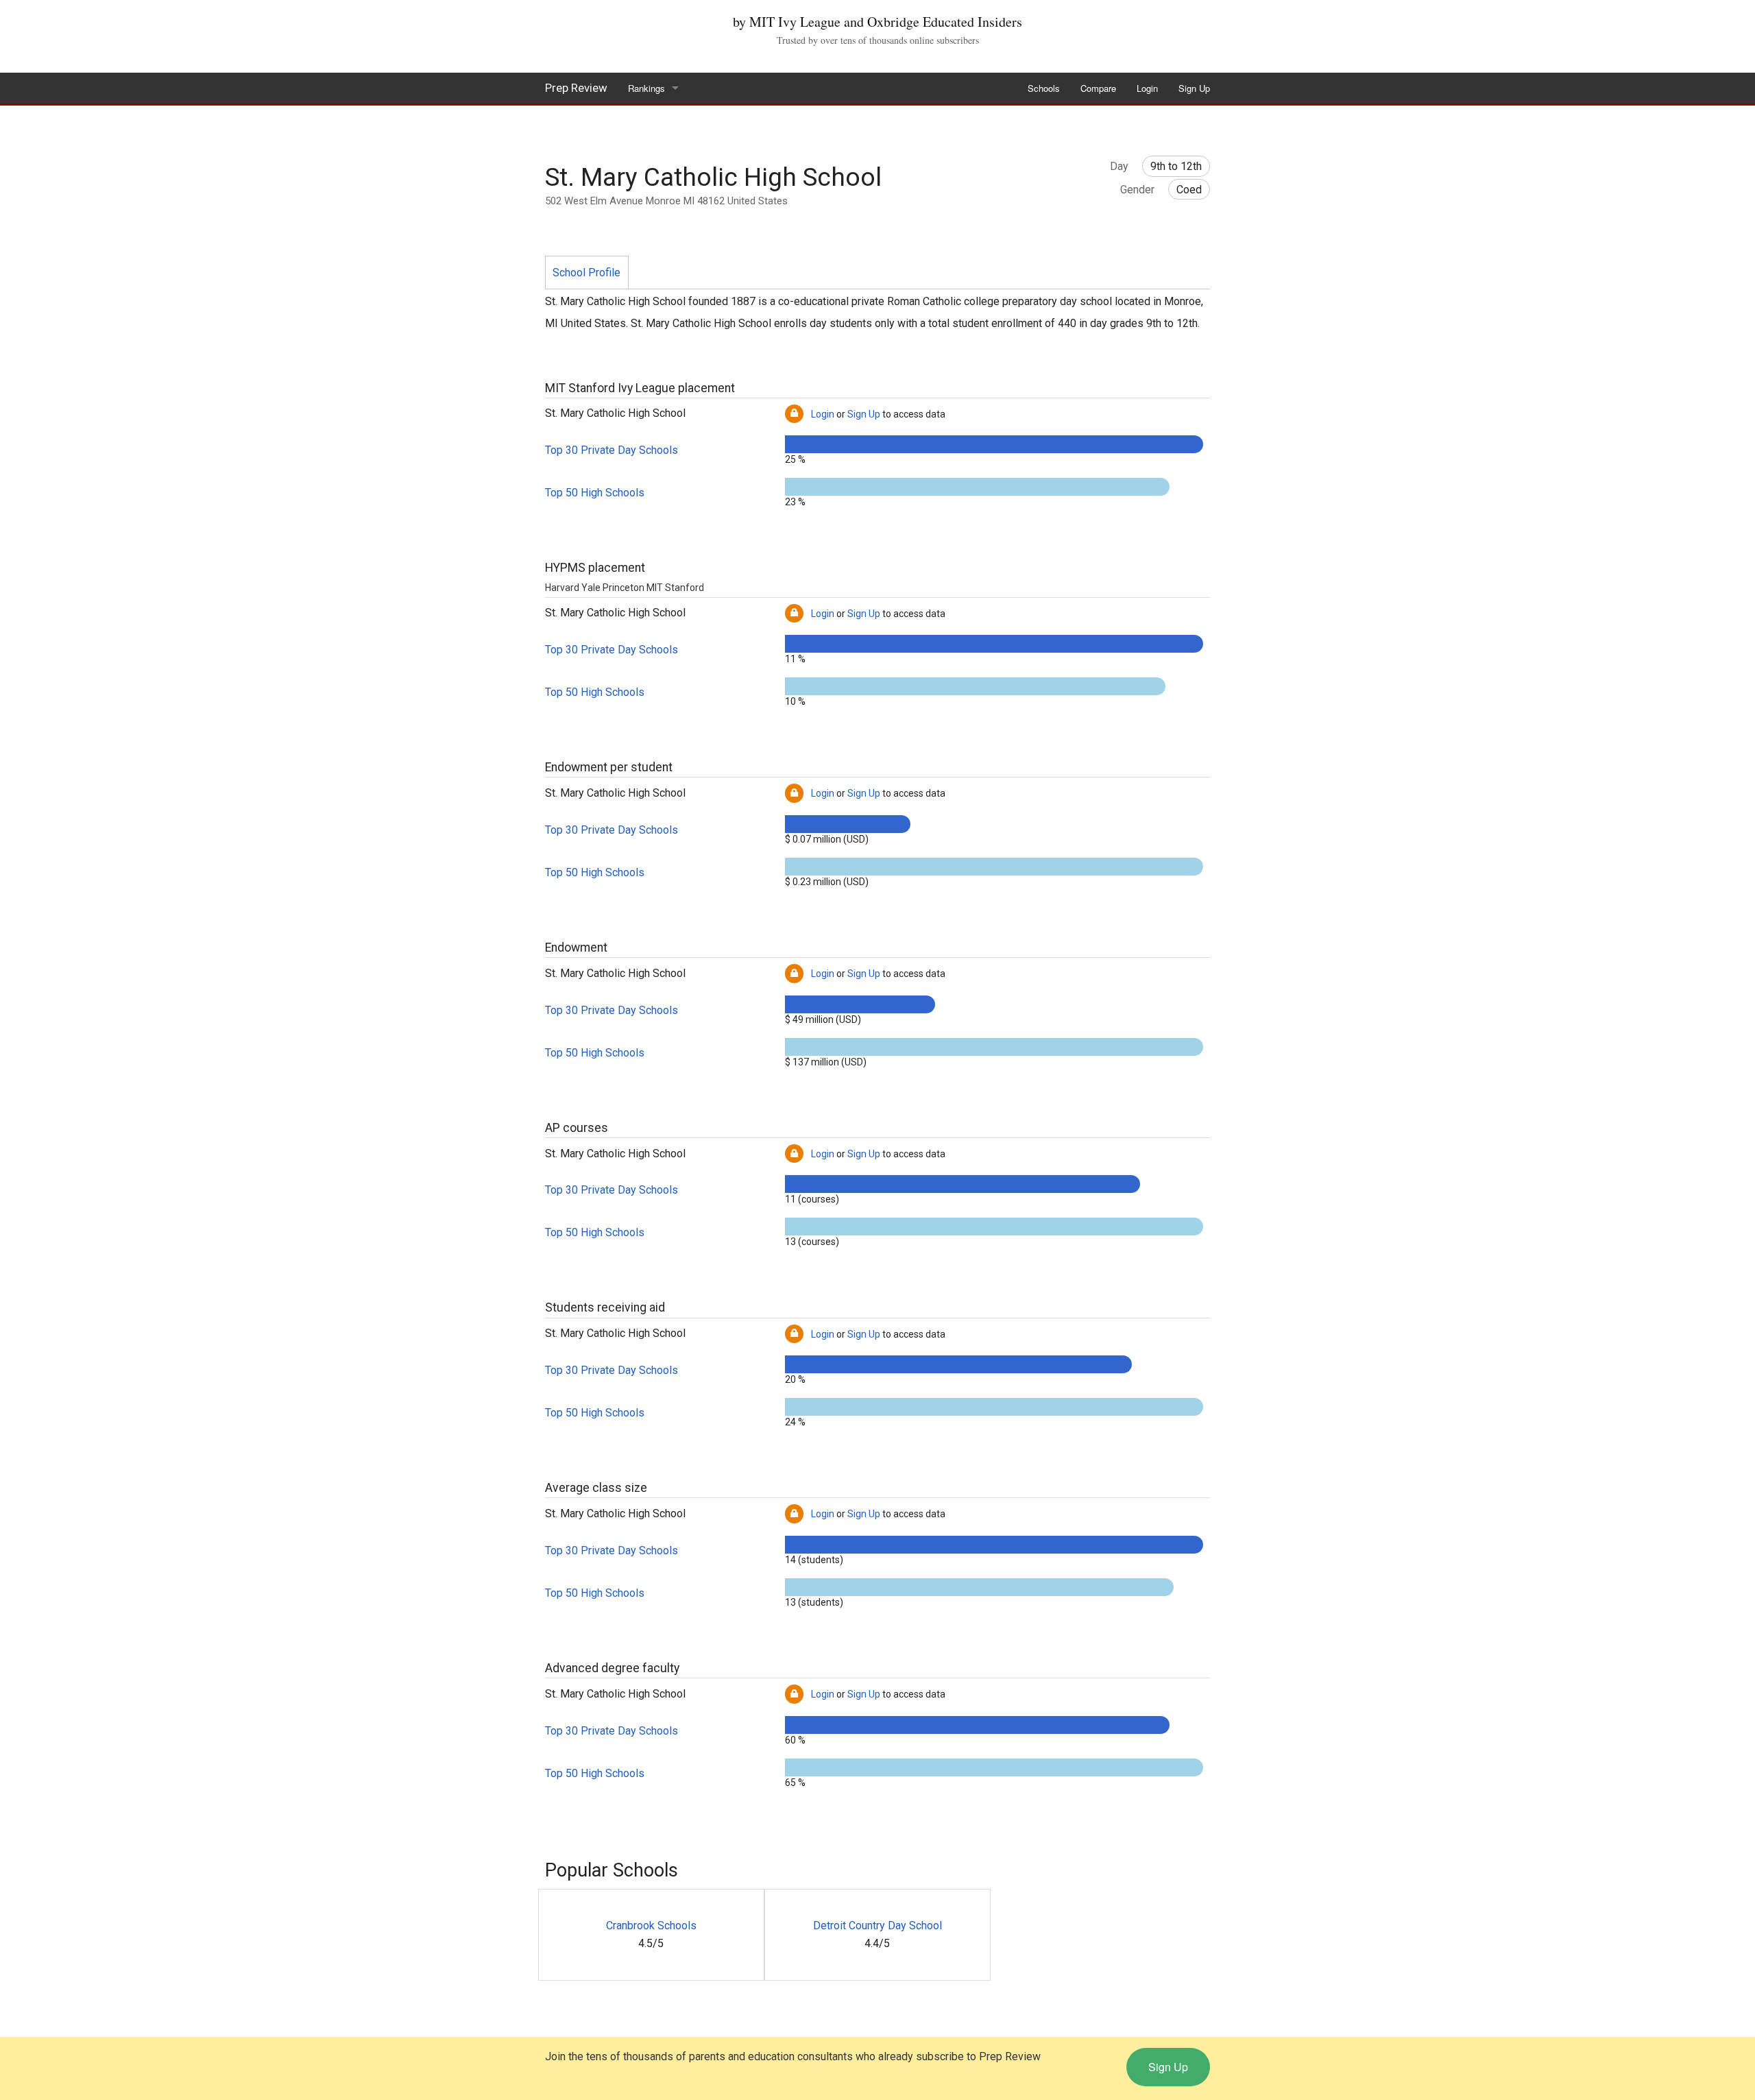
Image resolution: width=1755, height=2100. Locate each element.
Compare (1098, 88)
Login (1147, 88)
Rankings (646, 88)
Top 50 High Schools (595, 493)
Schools (1044, 88)
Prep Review (576, 88)
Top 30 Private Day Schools (612, 450)
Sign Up (1194, 88)
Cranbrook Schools (651, 1926)
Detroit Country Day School (877, 1926)
